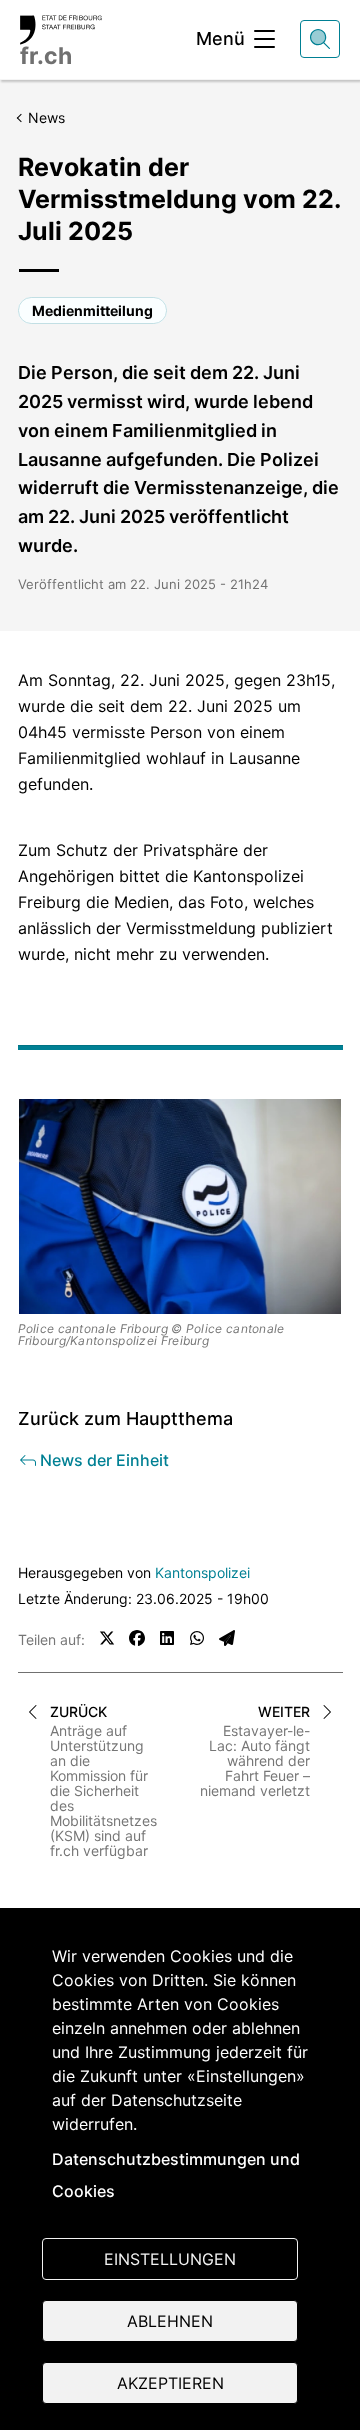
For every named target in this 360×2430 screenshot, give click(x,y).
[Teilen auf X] (107, 1638)
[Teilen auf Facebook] (137, 1638)
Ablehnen (170, 2321)
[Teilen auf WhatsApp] (197, 1638)
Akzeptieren (170, 2383)
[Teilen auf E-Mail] (227, 1638)
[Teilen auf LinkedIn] (167, 1638)
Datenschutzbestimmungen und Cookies (176, 2175)
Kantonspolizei (202, 1572)
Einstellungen (170, 2259)
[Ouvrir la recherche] (320, 39)
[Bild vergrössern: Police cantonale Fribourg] (180, 1207)
